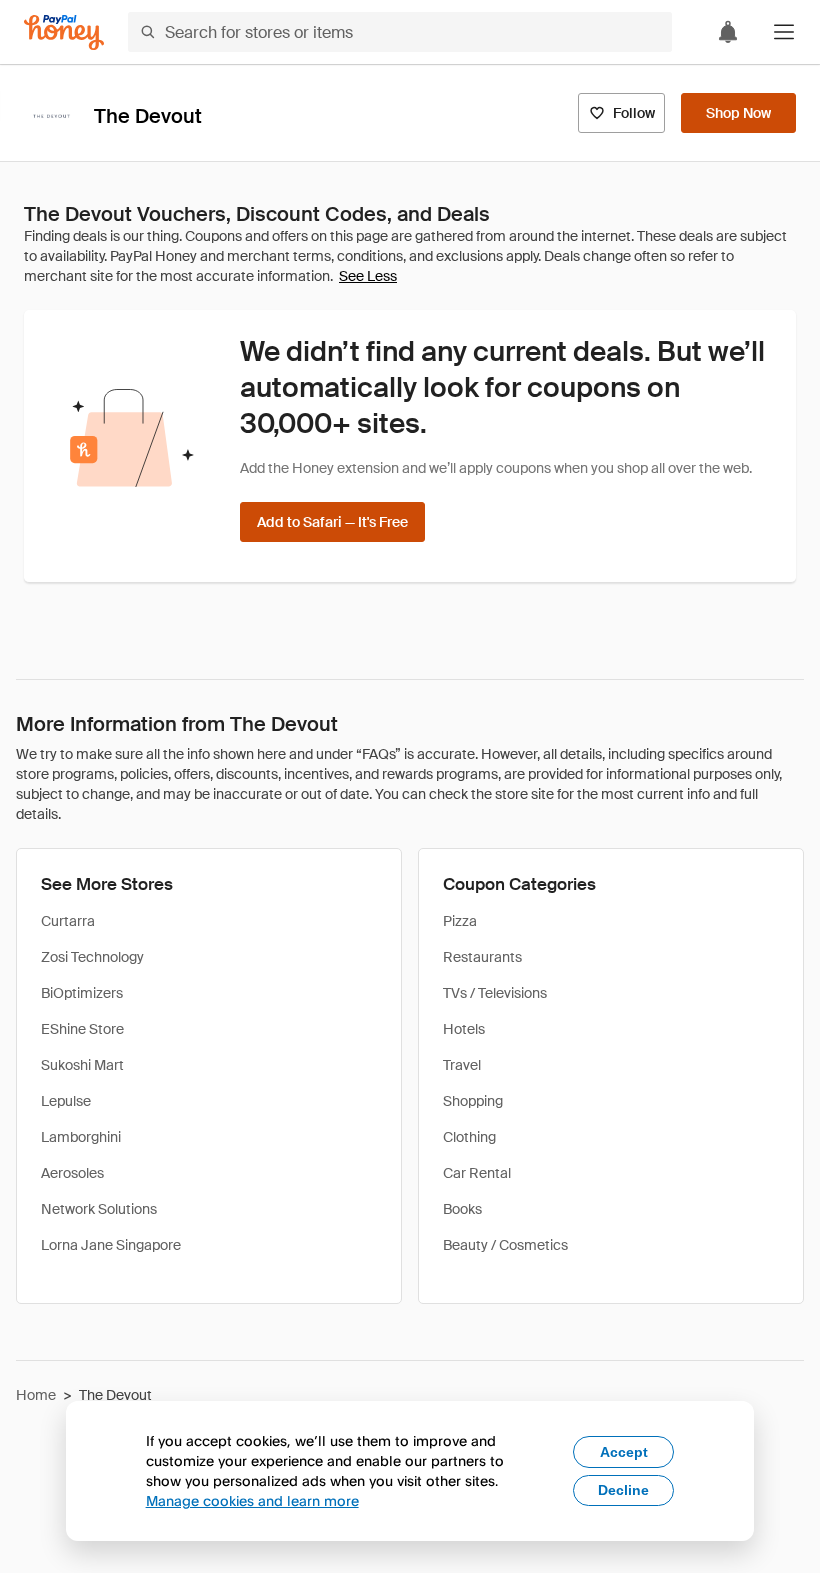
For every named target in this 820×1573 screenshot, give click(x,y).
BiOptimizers (82, 993)
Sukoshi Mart (82, 1065)
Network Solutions (99, 1209)
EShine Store (82, 1029)
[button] (784, 32)
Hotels (464, 1029)
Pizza (460, 921)
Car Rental (477, 1173)
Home (36, 1395)
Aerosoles (72, 1173)
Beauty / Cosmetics (505, 1245)
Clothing (469, 1137)
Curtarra (68, 921)
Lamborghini (81, 1137)
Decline (623, 1490)
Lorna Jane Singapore (111, 1245)
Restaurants (482, 957)
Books (462, 1209)
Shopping (473, 1101)
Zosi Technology (92, 957)
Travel (462, 1065)
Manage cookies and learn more (252, 1500)
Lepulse (66, 1101)
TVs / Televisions (495, 993)
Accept (624, 1452)
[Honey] (64, 32)
